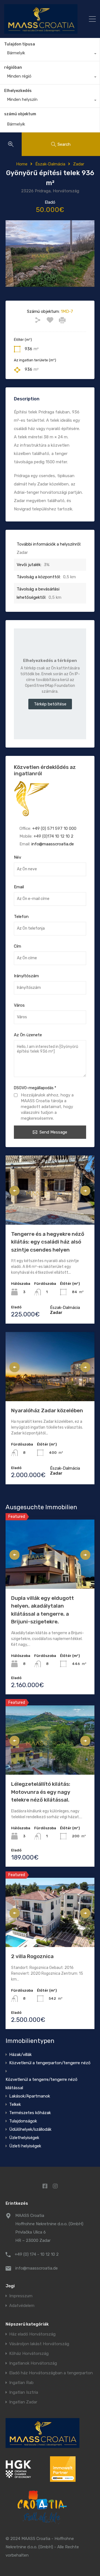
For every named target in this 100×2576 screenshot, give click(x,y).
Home (22, 164)
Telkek (15, 2104)
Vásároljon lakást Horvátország (39, 2344)
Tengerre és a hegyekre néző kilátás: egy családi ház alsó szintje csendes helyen (48, 1242)
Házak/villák (20, 2055)
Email (19, 887)
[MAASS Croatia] (41, 19)
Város (19, 1005)
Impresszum (21, 2296)
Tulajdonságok (23, 2121)
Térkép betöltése (50, 704)
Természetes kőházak (30, 2113)
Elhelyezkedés (18, 91)
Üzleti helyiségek (25, 2146)
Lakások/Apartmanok (30, 2096)
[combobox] (50, 54)
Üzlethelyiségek (24, 2138)
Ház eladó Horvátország (32, 2334)
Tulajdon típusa (20, 44)
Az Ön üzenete (28, 1035)
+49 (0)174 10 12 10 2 (53, 836)
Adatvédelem (22, 2306)
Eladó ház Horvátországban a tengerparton (51, 2373)
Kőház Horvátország (29, 2354)
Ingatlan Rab (21, 2383)
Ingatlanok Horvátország (33, 2363)
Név (17, 857)
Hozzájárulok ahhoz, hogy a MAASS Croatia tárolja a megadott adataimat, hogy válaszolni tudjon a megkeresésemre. (47, 1107)
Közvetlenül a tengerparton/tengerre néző (50, 2063)
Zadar (79, 164)
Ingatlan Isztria (24, 2392)
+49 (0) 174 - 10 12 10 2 (37, 2254)
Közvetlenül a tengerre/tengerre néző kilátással (42, 2084)
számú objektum (20, 114)
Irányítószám (26, 976)
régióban (13, 67)
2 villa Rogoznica (32, 1956)
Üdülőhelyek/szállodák (30, 2129)
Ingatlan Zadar (23, 2402)
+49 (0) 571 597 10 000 (54, 828)
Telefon (21, 917)
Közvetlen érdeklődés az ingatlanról (45, 770)
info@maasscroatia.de (53, 844)
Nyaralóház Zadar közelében (47, 1410)
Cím (17, 946)
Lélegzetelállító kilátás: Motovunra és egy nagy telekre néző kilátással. (41, 1792)
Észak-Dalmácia (50, 164)
